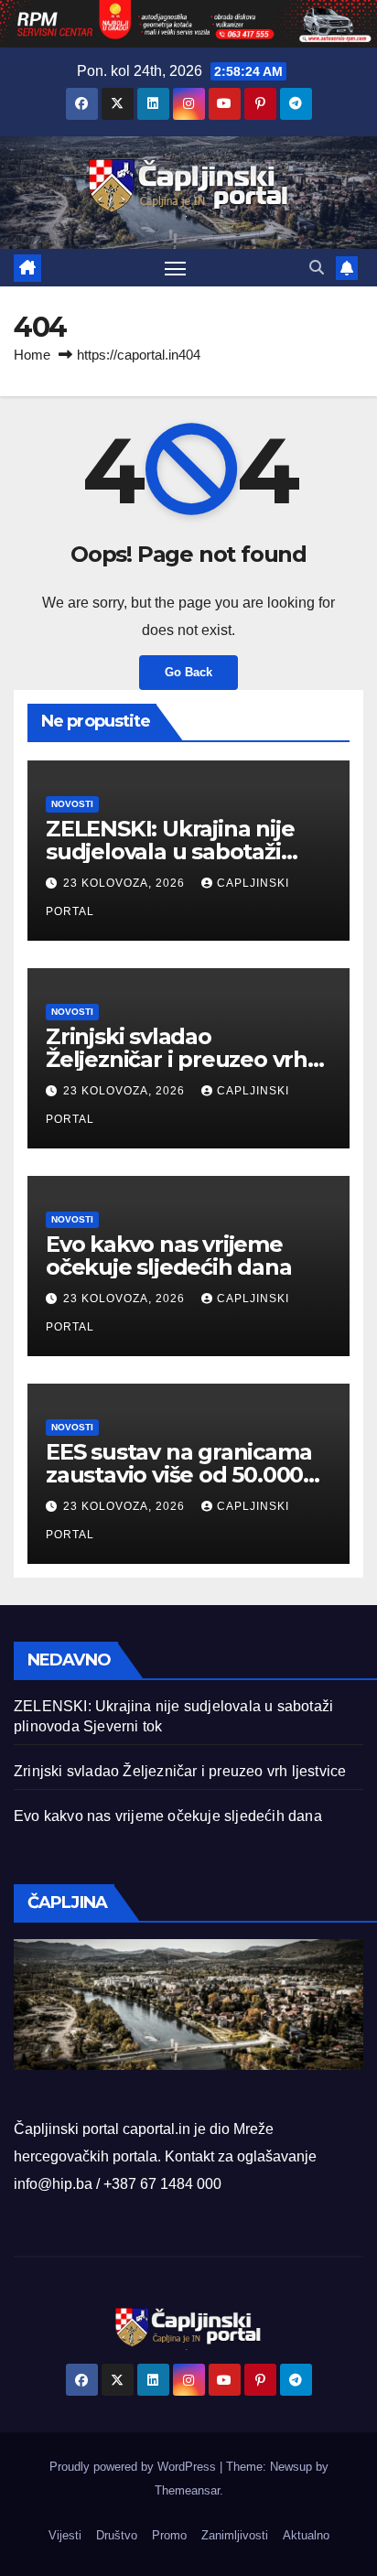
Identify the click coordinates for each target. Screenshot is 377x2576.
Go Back (188, 672)
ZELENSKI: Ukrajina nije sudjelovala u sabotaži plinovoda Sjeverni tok (170, 851)
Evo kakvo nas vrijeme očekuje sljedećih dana (169, 1256)
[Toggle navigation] (176, 268)
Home (32, 355)
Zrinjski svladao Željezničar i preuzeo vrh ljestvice (177, 1059)
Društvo (117, 2535)
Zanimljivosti (235, 2535)
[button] (317, 268)
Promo (169, 2535)
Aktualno (306, 2535)
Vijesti (65, 2535)
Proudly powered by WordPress (135, 2467)
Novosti (72, 804)
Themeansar (187, 2490)
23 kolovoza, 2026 (126, 883)
